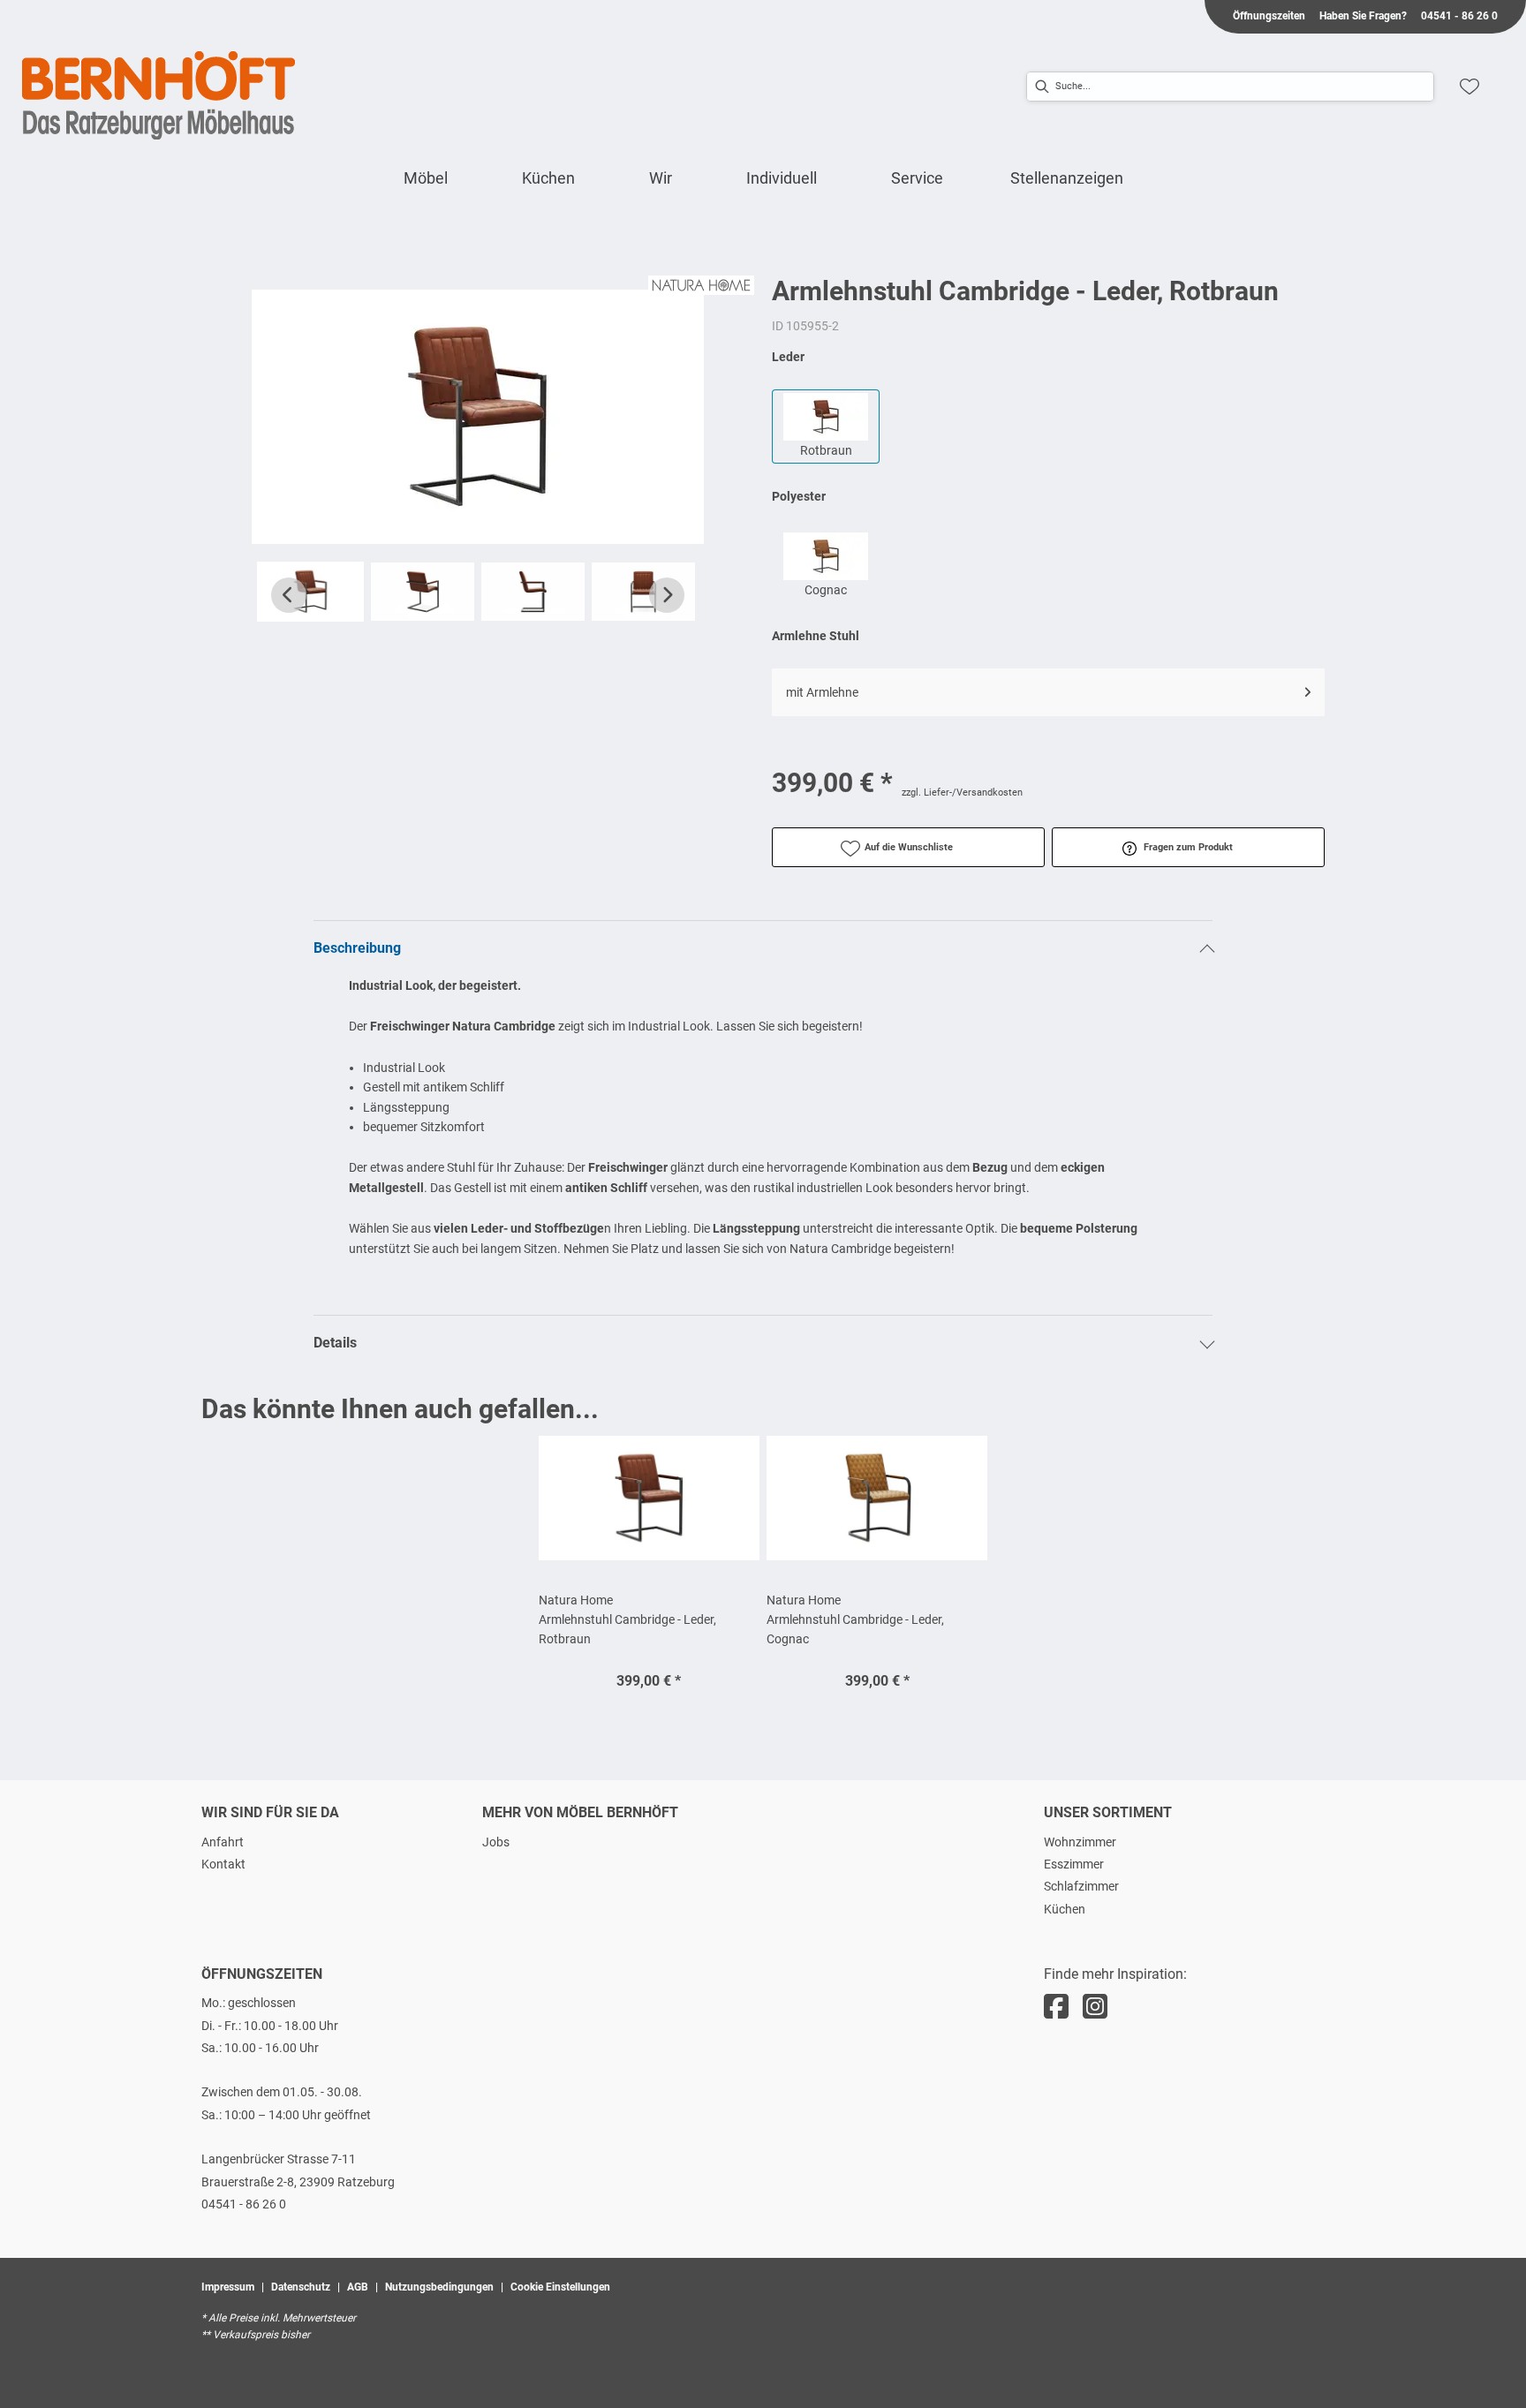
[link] (426, 178)
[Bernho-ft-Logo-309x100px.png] (159, 95)
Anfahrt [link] (223, 1842)
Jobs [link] (496, 1842)
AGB (358, 2287)
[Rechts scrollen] (667, 595)
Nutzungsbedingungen (439, 2287)
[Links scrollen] (289, 595)
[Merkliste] (1469, 87)
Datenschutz (301, 2287)
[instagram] (1095, 2007)
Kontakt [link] (223, 1864)
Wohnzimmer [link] (1080, 1842)
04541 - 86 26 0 (244, 2204)
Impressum (228, 2287)
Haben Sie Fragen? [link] (1363, 16)
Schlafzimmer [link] (1081, 1886)
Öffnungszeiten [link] (1269, 16)
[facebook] (1056, 2007)
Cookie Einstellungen (560, 2287)
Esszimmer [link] (1074, 1864)
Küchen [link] (1065, 1909)
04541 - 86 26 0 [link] (1459, 16)
